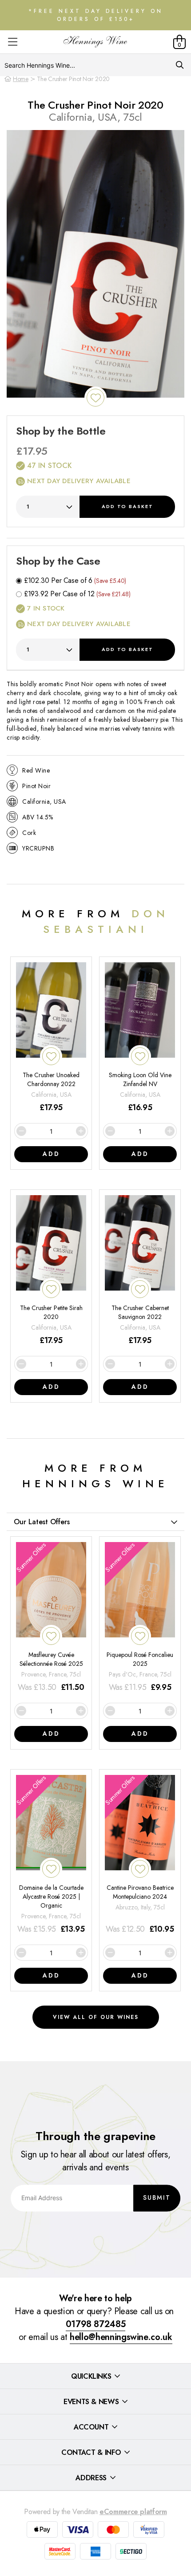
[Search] (180, 65)
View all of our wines (96, 2017)
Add (127, 506)
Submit (157, 2198)
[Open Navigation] (13, 42)
